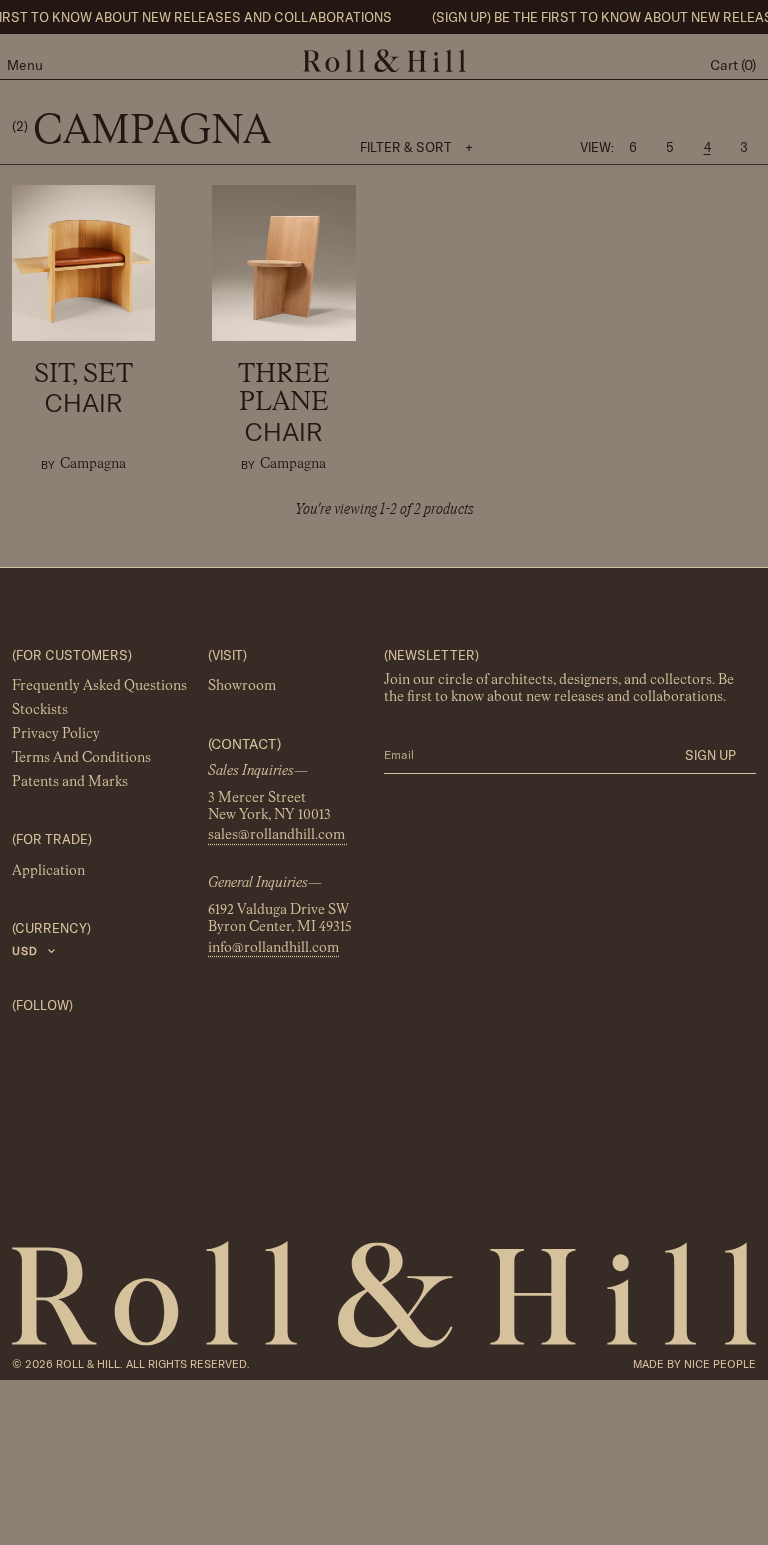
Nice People (720, 1364)
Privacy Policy (56, 734)
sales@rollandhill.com (278, 836)
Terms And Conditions (81, 758)
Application (48, 871)
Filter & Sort (416, 147)
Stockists (40, 710)
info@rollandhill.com (273, 948)
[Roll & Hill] (384, 61)
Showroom (242, 686)
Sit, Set (83, 390)
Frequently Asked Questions (99, 686)
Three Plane (284, 404)
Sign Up (710, 755)
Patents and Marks (70, 782)
